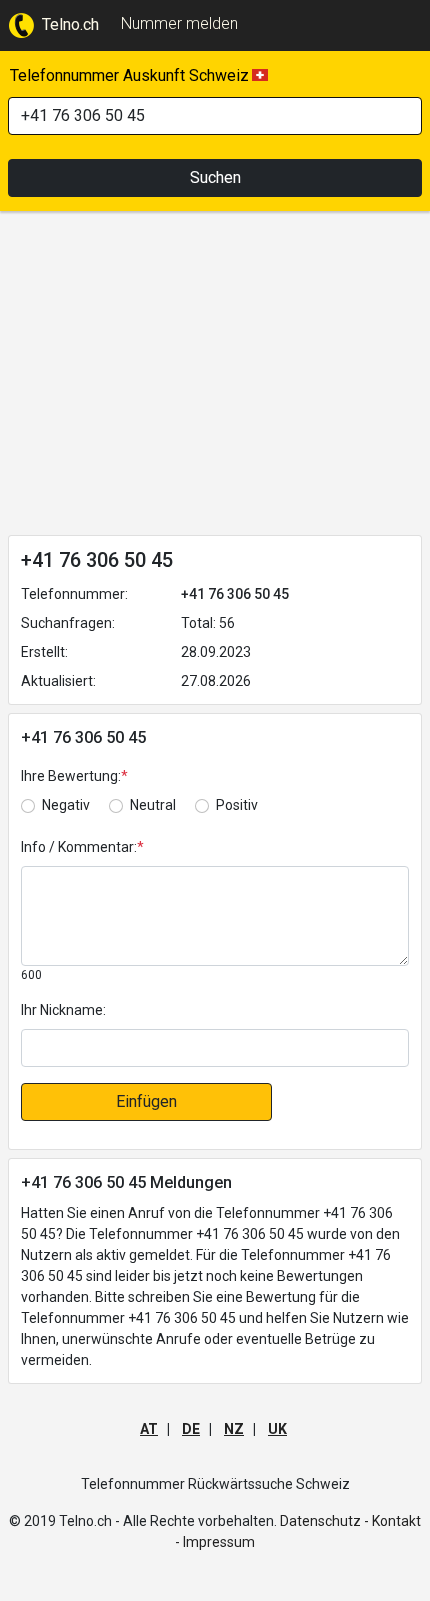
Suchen (215, 177)
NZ (234, 1429)
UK (277, 1429)
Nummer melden (179, 23)
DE (191, 1429)
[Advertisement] (215, 377)
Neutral (153, 805)
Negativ (66, 805)
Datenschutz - (324, 1521)
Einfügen (146, 1101)
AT (149, 1429)
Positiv (237, 805)
